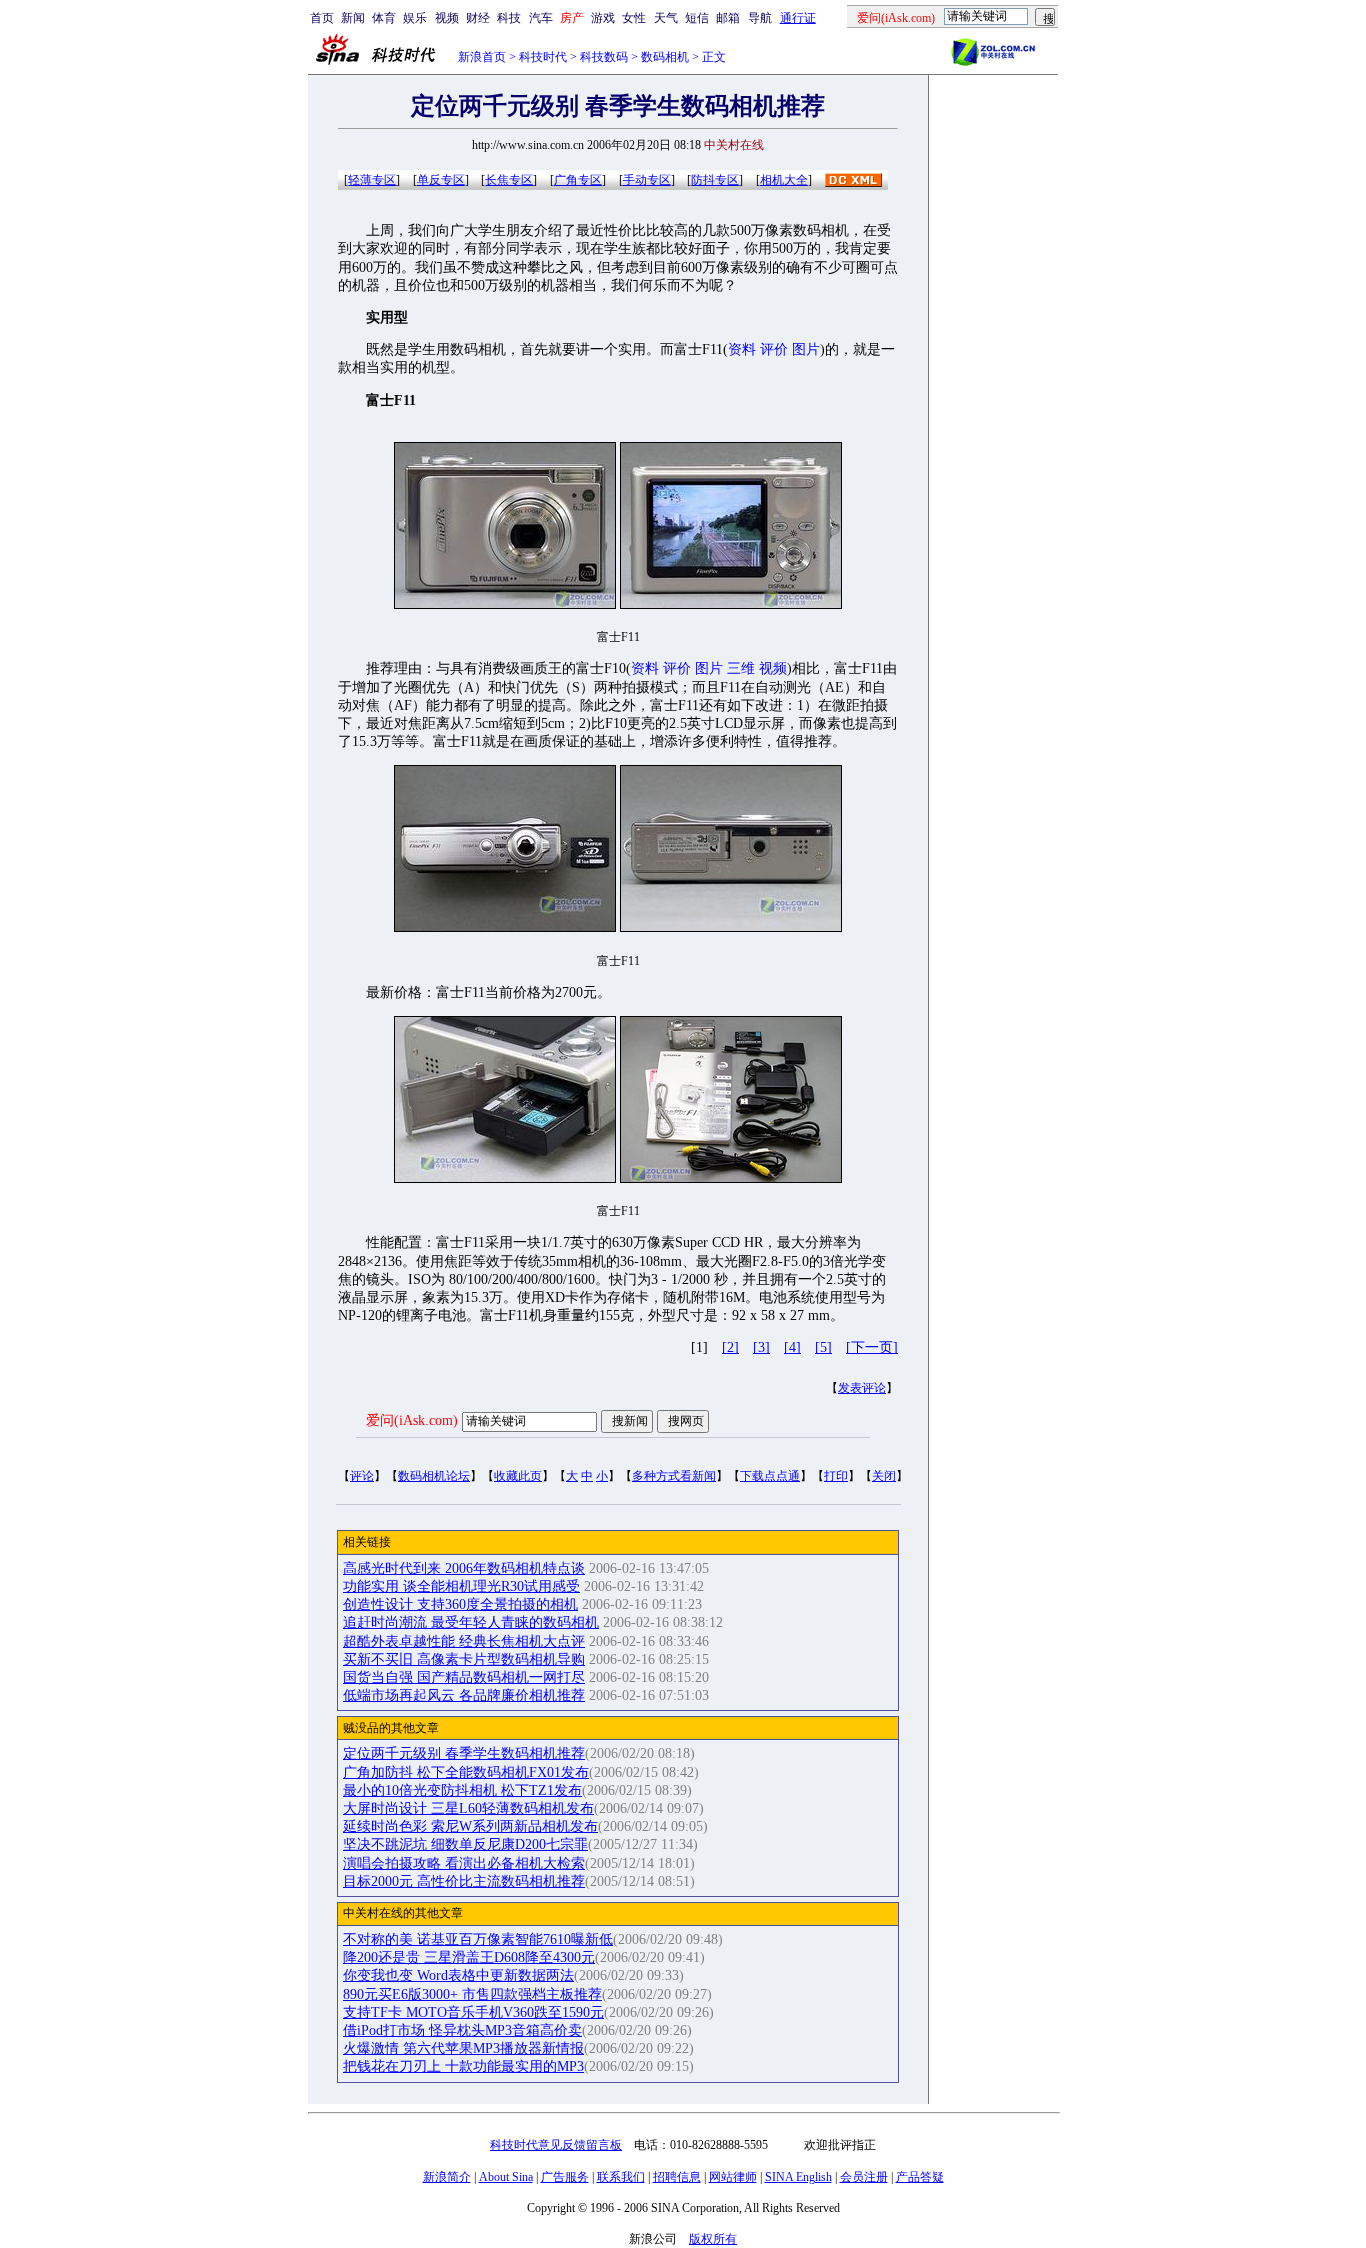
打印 (836, 1476)
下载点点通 (770, 1476)
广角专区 (578, 180)
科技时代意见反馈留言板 (556, 2145)
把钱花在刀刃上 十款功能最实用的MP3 (463, 2066)
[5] (823, 1347)
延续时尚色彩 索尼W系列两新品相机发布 (470, 1826)
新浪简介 (447, 2177)
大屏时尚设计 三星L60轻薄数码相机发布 (468, 1808)
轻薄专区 (372, 180)
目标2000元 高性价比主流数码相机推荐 (464, 1881)
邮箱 (728, 18)
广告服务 (565, 2177)
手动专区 (647, 180)
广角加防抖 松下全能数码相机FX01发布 (466, 1772)
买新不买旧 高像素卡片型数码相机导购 (464, 1659)
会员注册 (864, 2177)
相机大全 (784, 180)
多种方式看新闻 (674, 1476)
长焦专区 (509, 180)
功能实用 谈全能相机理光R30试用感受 (461, 1586)
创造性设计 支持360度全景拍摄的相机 (460, 1604)
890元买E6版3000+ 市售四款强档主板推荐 (472, 1994)
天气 (666, 18)
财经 (478, 18)
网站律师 (733, 2177)
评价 (774, 349)
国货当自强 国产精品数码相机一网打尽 (464, 1677)
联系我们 (621, 2177)
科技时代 (543, 57)
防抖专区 (715, 180)
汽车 (541, 18)
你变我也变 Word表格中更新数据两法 (458, 1975)
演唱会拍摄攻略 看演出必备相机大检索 (464, 1863)
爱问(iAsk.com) (412, 1420)
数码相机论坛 (434, 1476)
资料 (742, 349)
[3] (761, 1347)
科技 (509, 18)
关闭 (884, 1476)
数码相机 (665, 57)
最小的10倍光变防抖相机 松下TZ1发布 (462, 1790)
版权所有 (713, 2239)
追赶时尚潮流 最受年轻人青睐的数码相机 (471, 1622)
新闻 (353, 18)
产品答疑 (920, 2177)
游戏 (603, 18)
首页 (322, 18)
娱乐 (415, 18)
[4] (792, 1347)
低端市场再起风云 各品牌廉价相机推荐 (464, 1695)
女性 (634, 18)
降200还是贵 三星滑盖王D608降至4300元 (469, 1957)
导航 (760, 18)
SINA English (798, 2177)
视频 (447, 18)
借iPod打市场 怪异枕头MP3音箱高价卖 (462, 2030)
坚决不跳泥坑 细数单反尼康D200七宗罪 (465, 1844)
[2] (730, 1347)
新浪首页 (482, 57)
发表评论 (862, 1388)
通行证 (798, 18)
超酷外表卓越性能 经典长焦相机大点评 (464, 1641)
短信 (697, 18)
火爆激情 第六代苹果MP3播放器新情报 (463, 2048)
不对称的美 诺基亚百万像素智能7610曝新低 (478, 1939)
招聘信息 (677, 2177)
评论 (362, 1476)
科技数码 (604, 57)
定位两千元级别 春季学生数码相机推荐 (464, 1753)
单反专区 (441, 180)
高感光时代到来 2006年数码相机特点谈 (464, 1568)
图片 (806, 349)
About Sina (506, 2177)
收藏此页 (518, 1476)
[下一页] (872, 1347)
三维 (741, 668)
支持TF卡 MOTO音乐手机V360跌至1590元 (473, 2012)
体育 (384, 18)
